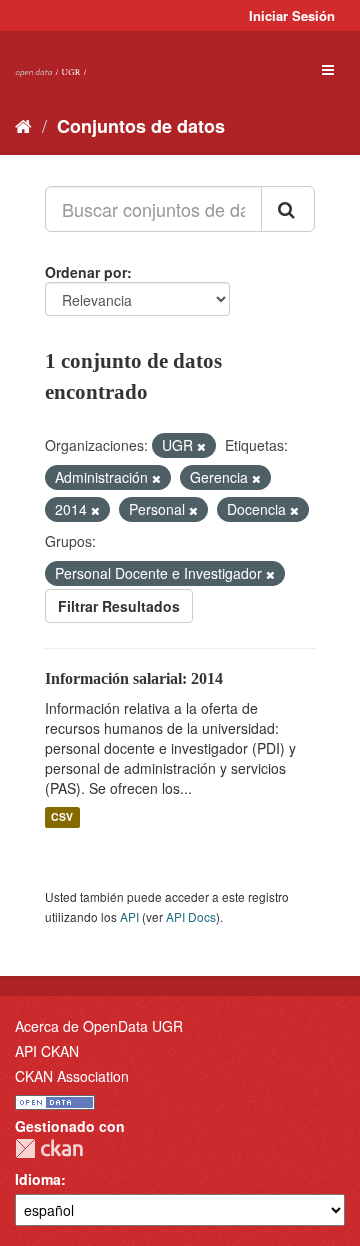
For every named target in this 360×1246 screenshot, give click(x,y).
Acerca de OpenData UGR (99, 1026)
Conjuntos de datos (141, 126)
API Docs (191, 916)
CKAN (49, 1148)
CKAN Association (72, 1076)
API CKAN (47, 1051)
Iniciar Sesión (292, 15)
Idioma (38, 1179)
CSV (62, 817)
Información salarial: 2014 (134, 678)
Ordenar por (86, 272)
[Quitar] (201, 446)
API (129, 916)
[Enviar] (288, 209)
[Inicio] (23, 125)
